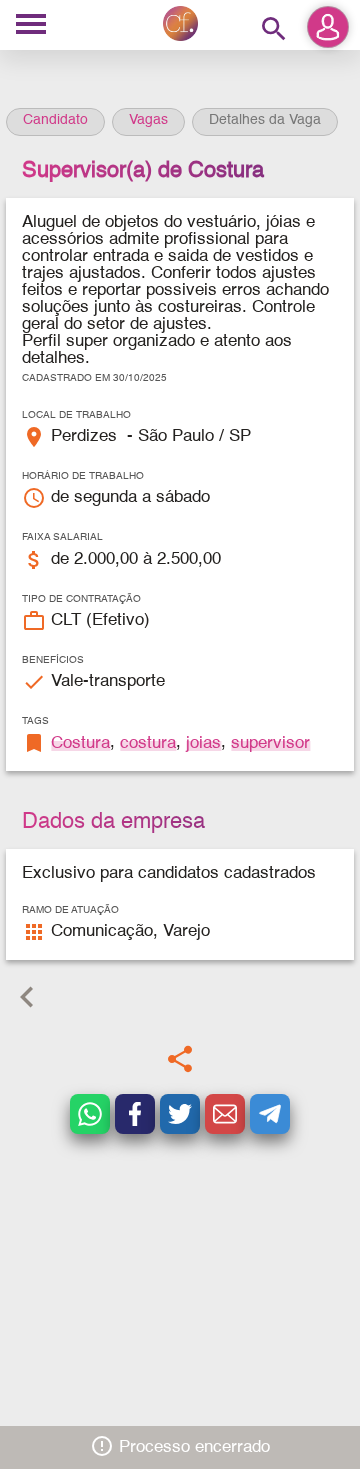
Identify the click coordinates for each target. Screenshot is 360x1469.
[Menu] (31, 25)
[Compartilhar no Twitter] (180, 1114)
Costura (80, 743)
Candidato (55, 120)
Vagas (148, 120)
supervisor (270, 743)
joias (203, 743)
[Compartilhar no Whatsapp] (90, 1114)
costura (148, 743)
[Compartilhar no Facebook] (135, 1114)
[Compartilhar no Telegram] (270, 1114)
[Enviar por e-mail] (225, 1114)
